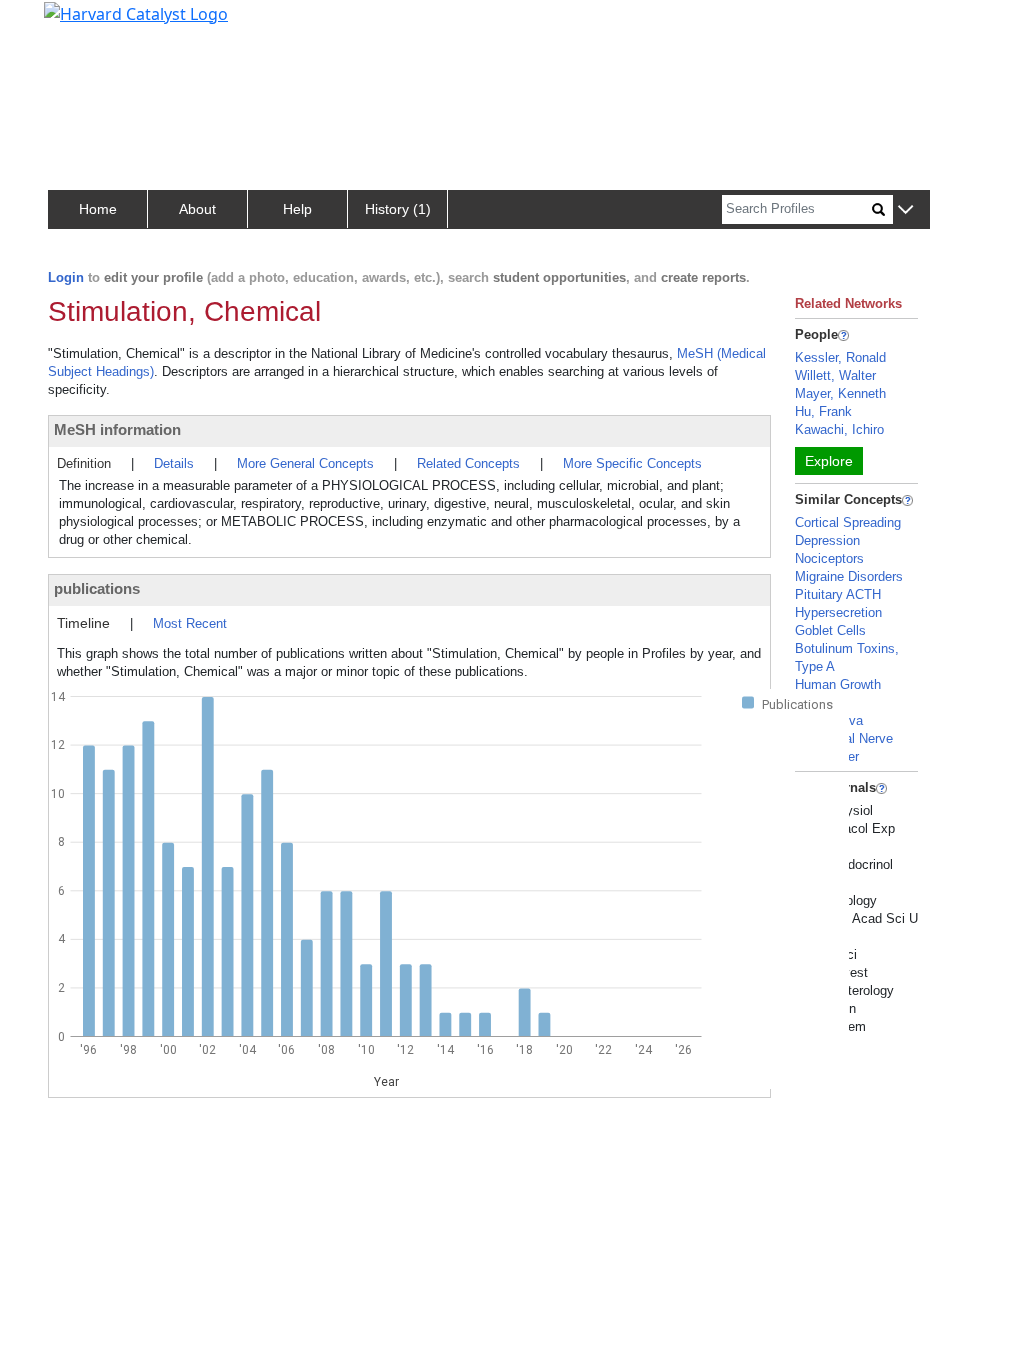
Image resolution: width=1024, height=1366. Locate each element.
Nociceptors (829, 558)
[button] (905, 210)
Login (66, 277)
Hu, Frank (823, 411)
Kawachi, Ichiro (839, 429)
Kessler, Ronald (840, 357)
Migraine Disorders (849, 576)
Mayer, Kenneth (840, 393)
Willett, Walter (835, 375)
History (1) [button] (398, 209)
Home (98, 209)
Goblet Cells (830, 630)
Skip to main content (83, 24)
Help (297, 209)
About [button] (197, 209)
